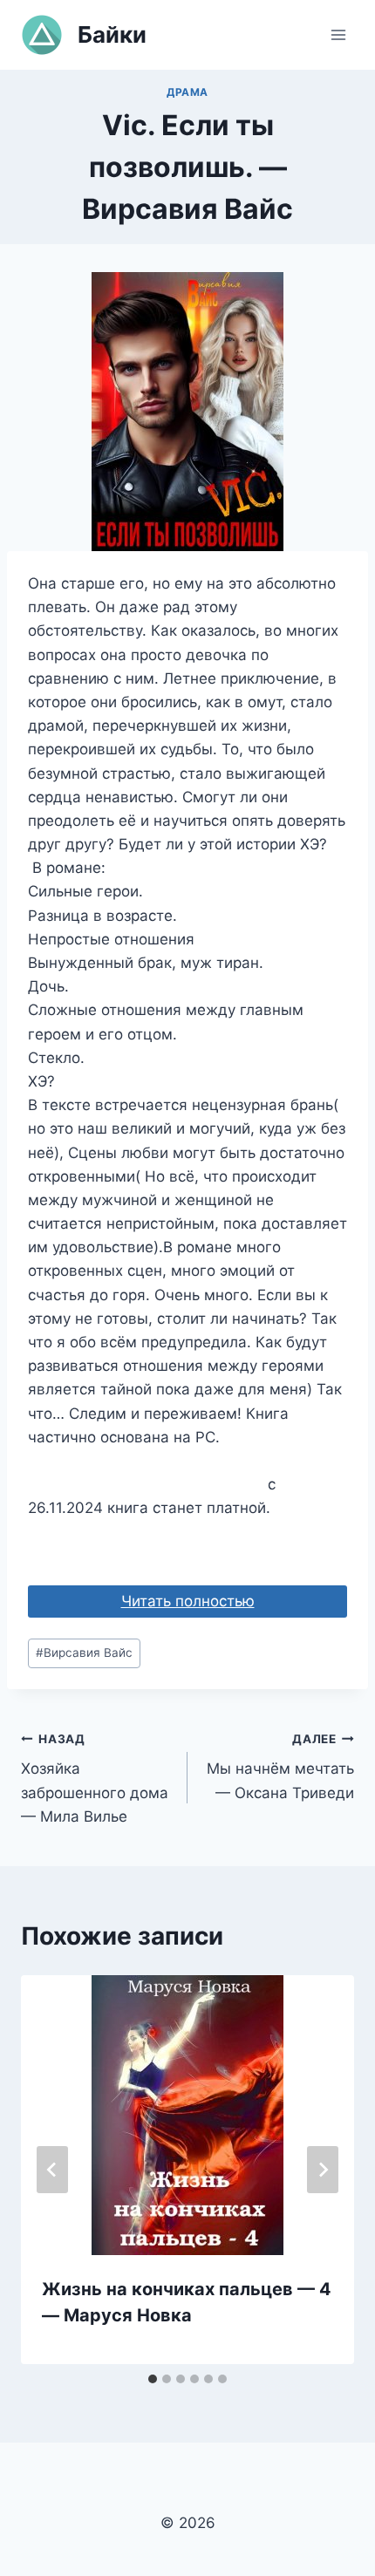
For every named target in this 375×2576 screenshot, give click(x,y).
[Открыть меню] (338, 34)
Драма (187, 92)
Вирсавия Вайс (84, 1653)
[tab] (153, 2379)
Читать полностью (188, 1601)
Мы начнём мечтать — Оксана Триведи (280, 1767)
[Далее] (323, 2170)
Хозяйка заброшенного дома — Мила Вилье (95, 1779)
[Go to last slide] (52, 2170)
